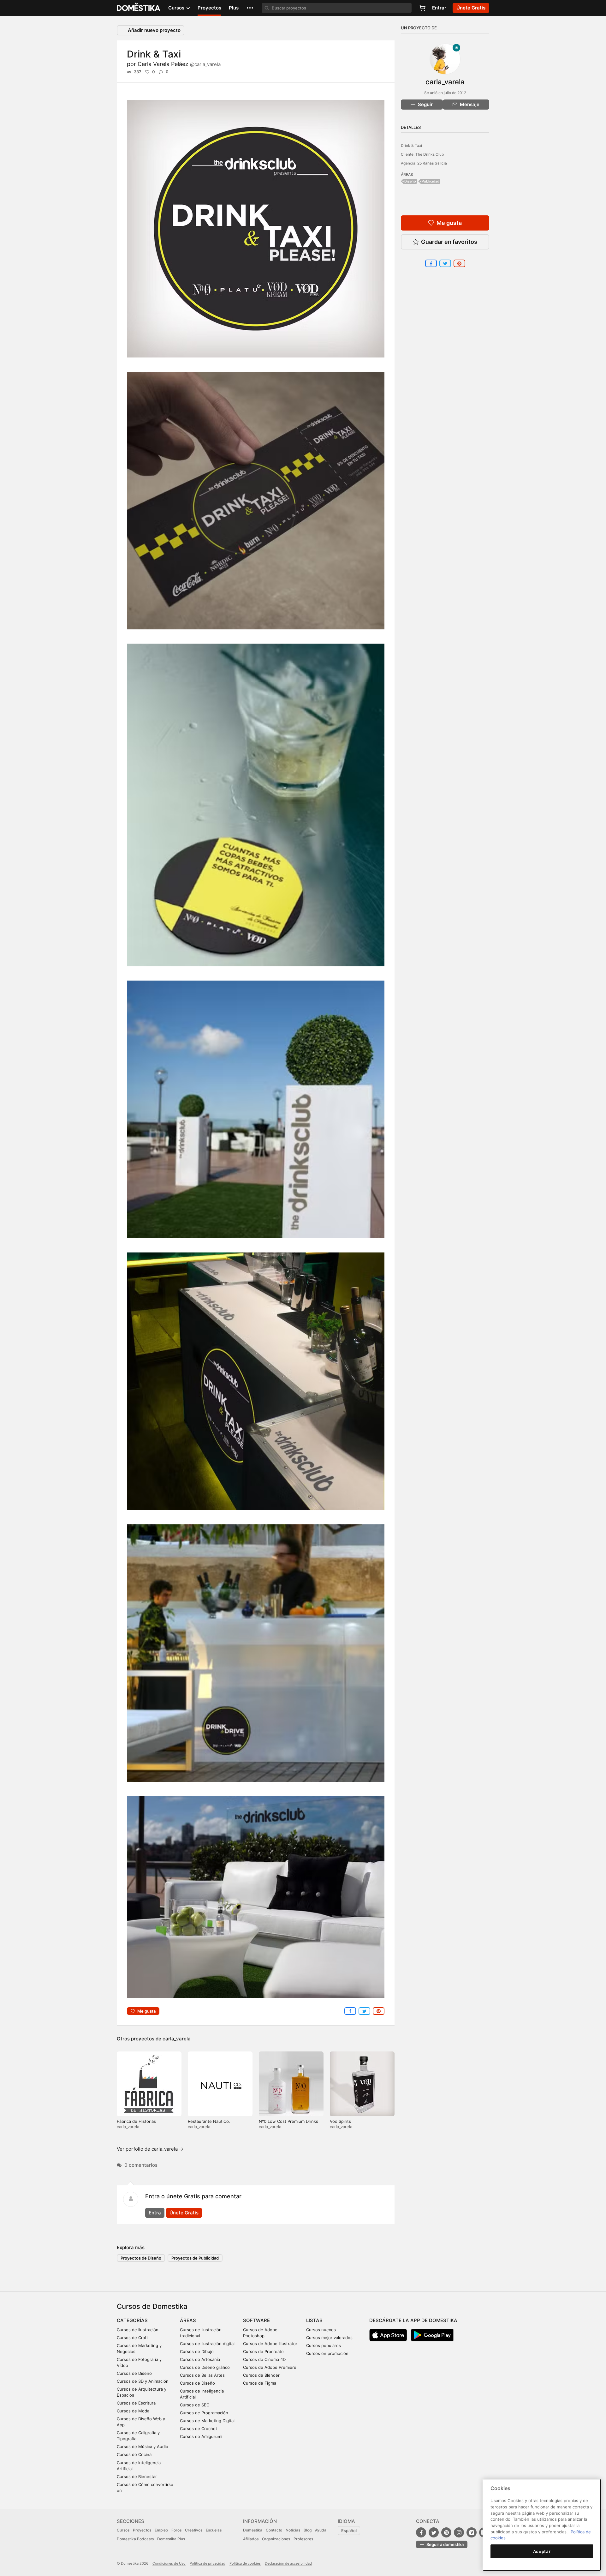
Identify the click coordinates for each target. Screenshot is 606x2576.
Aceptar (542, 2551)
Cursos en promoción (327, 2353)
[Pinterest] (446, 2532)
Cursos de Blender (261, 2375)
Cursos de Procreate (263, 2351)
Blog (308, 2530)
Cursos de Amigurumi (201, 2436)
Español (349, 2531)
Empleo (161, 2530)
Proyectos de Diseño (141, 2258)
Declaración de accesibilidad (288, 2563)
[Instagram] (459, 2532)
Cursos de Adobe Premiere (270, 2367)
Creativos (194, 2530)
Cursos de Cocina (134, 2454)
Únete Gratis (184, 2213)
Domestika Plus (171, 2539)
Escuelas (214, 2530)
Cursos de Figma (260, 2383)
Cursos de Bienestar (137, 2477)
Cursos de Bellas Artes (202, 2375)
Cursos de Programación (204, 2413)
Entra (155, 2213)
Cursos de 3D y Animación (143, 2381)
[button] (250, 8)
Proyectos (209, 8)
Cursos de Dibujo (197, 2351)
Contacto (274, 2530)
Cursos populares (324, 2345)
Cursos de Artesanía (200, 2359)
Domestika (253, 2530)
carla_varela (177, 2039)
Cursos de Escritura (136, 2403)
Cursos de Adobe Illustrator (270, 2344)
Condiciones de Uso (169, 2563)
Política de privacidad (208, 2563)
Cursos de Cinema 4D (264, 2359)
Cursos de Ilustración (138, 2330)
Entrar (439, 8)
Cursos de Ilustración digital (207, 2344)
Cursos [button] (177, 8)
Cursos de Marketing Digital (207, 2421)
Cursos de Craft (132, 2338)
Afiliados (251, 2539)
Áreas (188, 2320)
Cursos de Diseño (134, 2373)
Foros (176, 2530)
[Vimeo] (472, 2532)
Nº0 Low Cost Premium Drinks (288, 2121)
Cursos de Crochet (199, 2429)
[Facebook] (421, 2532)
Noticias (293, 2530)
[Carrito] (422, 8)
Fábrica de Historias (136, 2121)
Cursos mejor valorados (329, 2338)
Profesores (303, 2539)
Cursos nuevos (321, 2330)
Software (256, 2320)
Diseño (410, 181)
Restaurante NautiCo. (209, 2121)
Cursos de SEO (195, 2405)
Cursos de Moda (133, 2411)
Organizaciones (276, 2539)
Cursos (123, 2530)
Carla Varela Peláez (179, 64)
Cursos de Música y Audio (143, 2447)
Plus (234, 8)
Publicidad (431, 181)
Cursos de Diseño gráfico (205, 2367)
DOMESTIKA (139, 8)
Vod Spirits (340, 2121)
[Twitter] (434, 2532)
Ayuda (321, 2530)
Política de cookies (245, 2563)
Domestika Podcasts (135, 2539)
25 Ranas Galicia (432, 163)
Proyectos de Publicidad (195, 2258)
